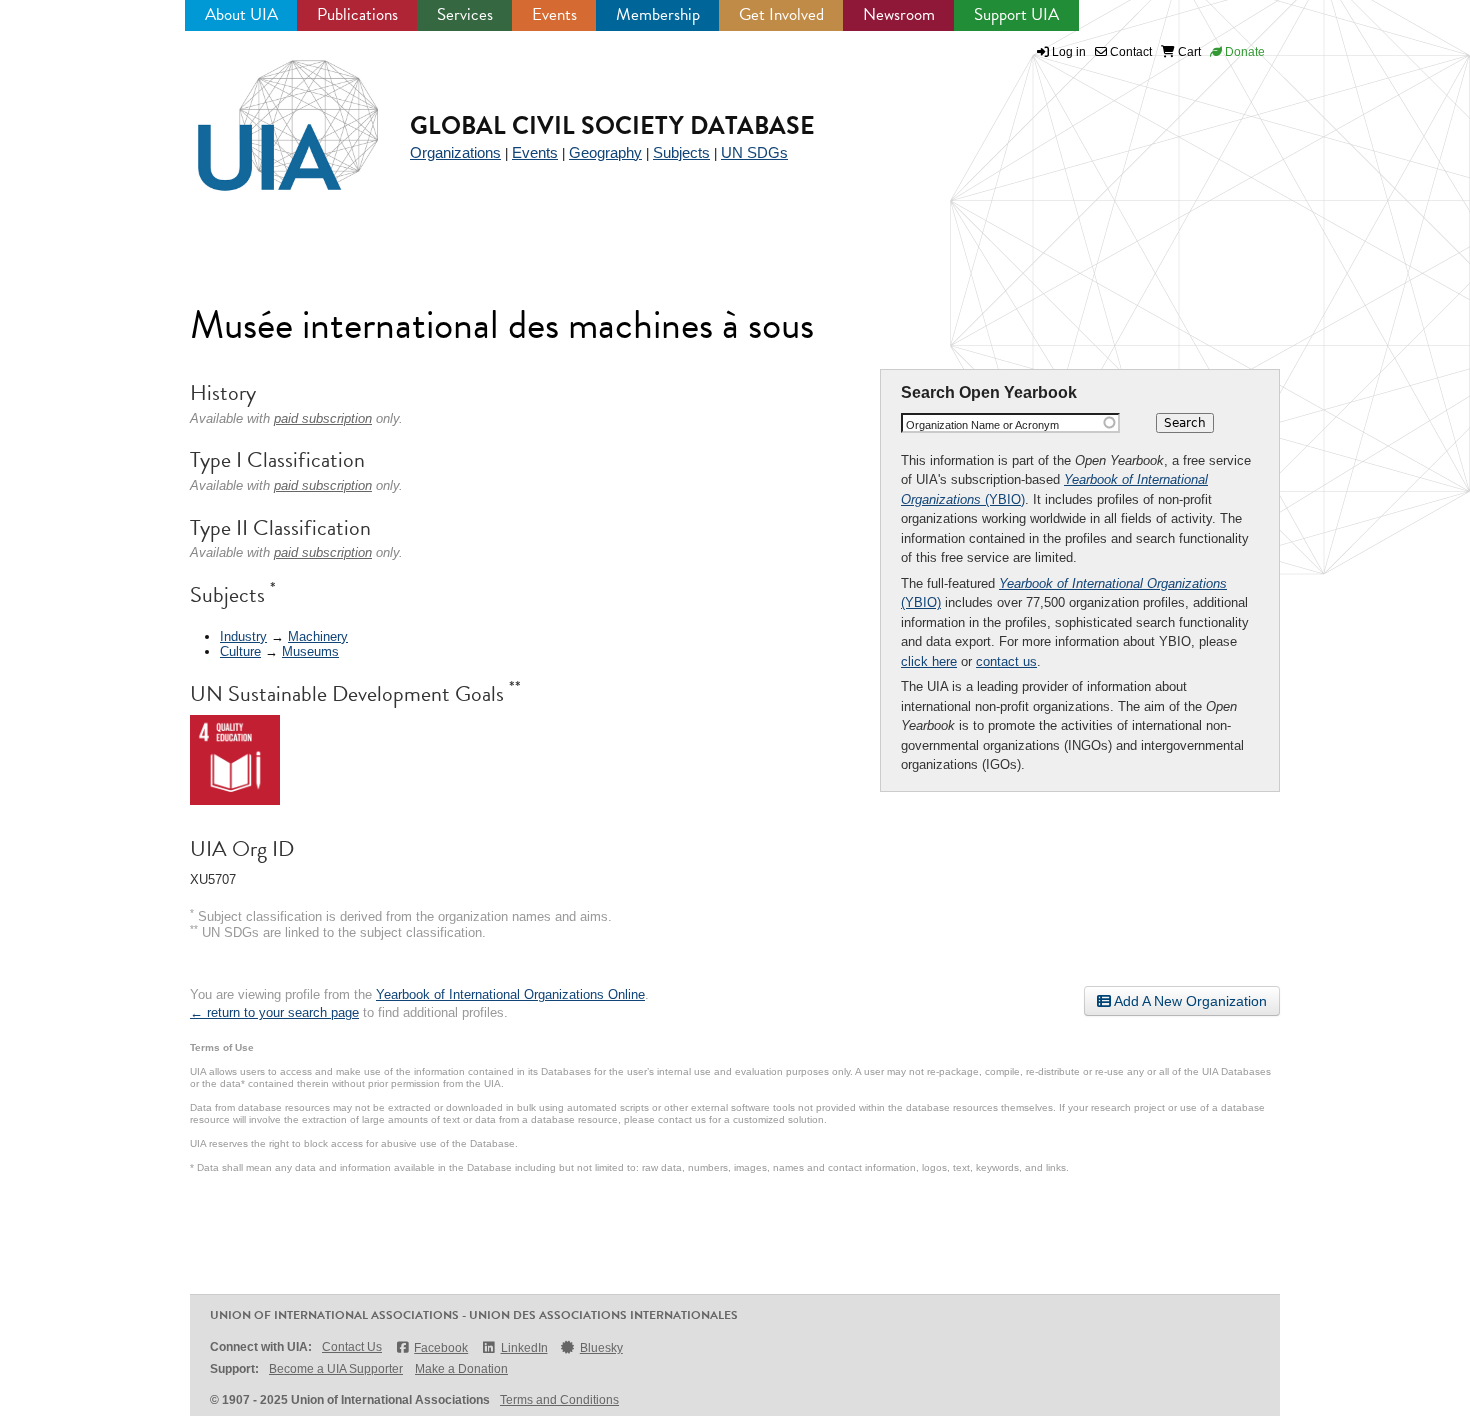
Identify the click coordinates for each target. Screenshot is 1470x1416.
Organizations (455, 152)
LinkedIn (524, 1348)
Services (465, 14)
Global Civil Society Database (612, 125)
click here (929, 661)
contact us (1006, 661)
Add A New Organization (1189, 1001)
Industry (243, 636)
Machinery (318, 636)
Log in (1069, 52)
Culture (240, 651)
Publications (357, 14)
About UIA (241, 14)
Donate (1243, 52)
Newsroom (899, 14)
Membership (658, 14)
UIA (265, 114)
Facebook (441, 1348)
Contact (1129, 52)
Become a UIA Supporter (336, 1369)
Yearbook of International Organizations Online (510, 994)
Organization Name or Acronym (982, 425)
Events (554, 14)
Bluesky (601, 1348)
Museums (310, 651)
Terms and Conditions (559, 1400)
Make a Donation (461, 1369)
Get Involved (781, 14)
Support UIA (1016, 14)
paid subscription (323, 418)
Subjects (681, 152)
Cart (1188, 52)
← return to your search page (274, 1012)
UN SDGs (754, 152)
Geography (605, 152)
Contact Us (352, 1347)
